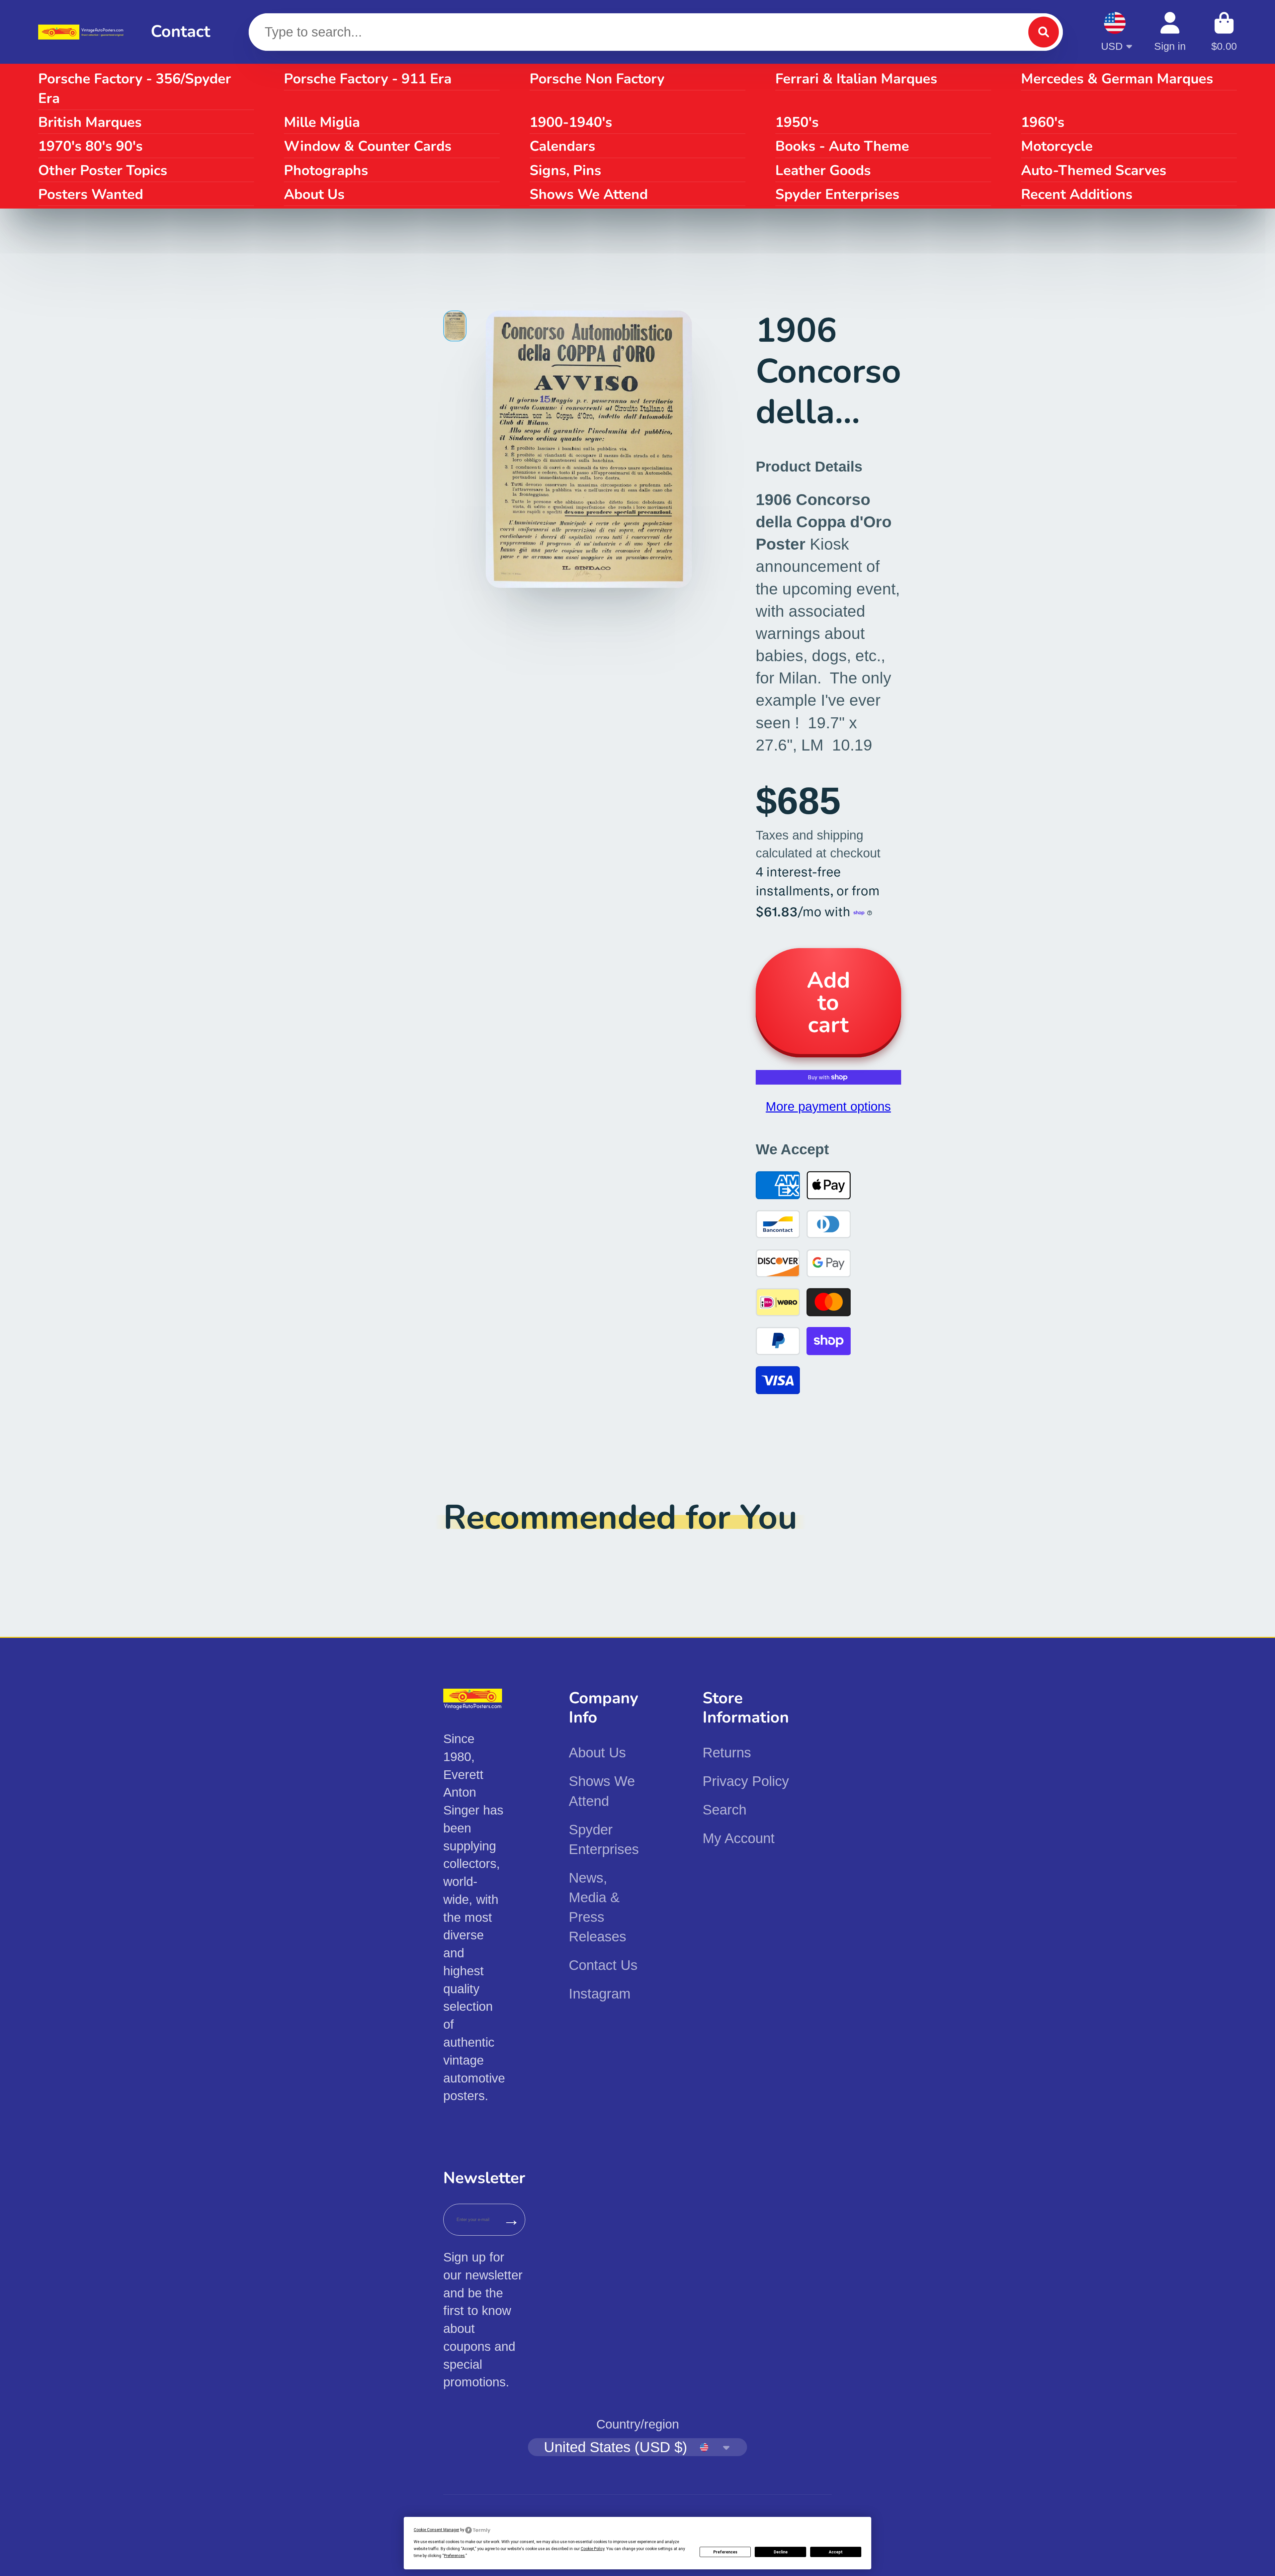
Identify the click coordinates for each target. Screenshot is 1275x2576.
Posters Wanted (91, 194)
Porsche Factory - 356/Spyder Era (135, 89)
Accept (836, 2552)
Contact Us (603, 1965)
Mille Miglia (322, 122)
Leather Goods (823, 170)
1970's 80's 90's (90, 146)
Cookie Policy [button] (593, 2549)
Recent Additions (1077, 194)
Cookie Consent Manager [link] (436, 2530)
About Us (314, 194)
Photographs (326, 170)
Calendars (562, 146)
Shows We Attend (589, 194)
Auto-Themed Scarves (1094, 170)
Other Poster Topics (103, 170)
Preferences (725, 2552)
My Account (739, 1838)
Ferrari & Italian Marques (856, 79)
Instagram (600, 1994)
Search (724, 1810)
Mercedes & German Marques (1117, 79)
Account (1170, 32)
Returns (727, 1753)
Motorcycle (1057, 146)
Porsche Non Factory (597, 79)
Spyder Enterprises (837, 194)
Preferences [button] (454, 2556)
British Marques (90, 122)
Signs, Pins (565, 170)
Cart (1224, 32)
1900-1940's (571, 122)
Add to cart (828, 1003)
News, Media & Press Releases (597, 1907)
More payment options (828, 1106)
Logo (82, 32)
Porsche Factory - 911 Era (368, 79)
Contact (180, 32)
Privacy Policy (746, 1781)
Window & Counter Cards (368, 146)
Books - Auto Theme (842, 146)
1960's (1043, 122)
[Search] (1044, 32)
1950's (797, 122)
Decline (781, 2552)
